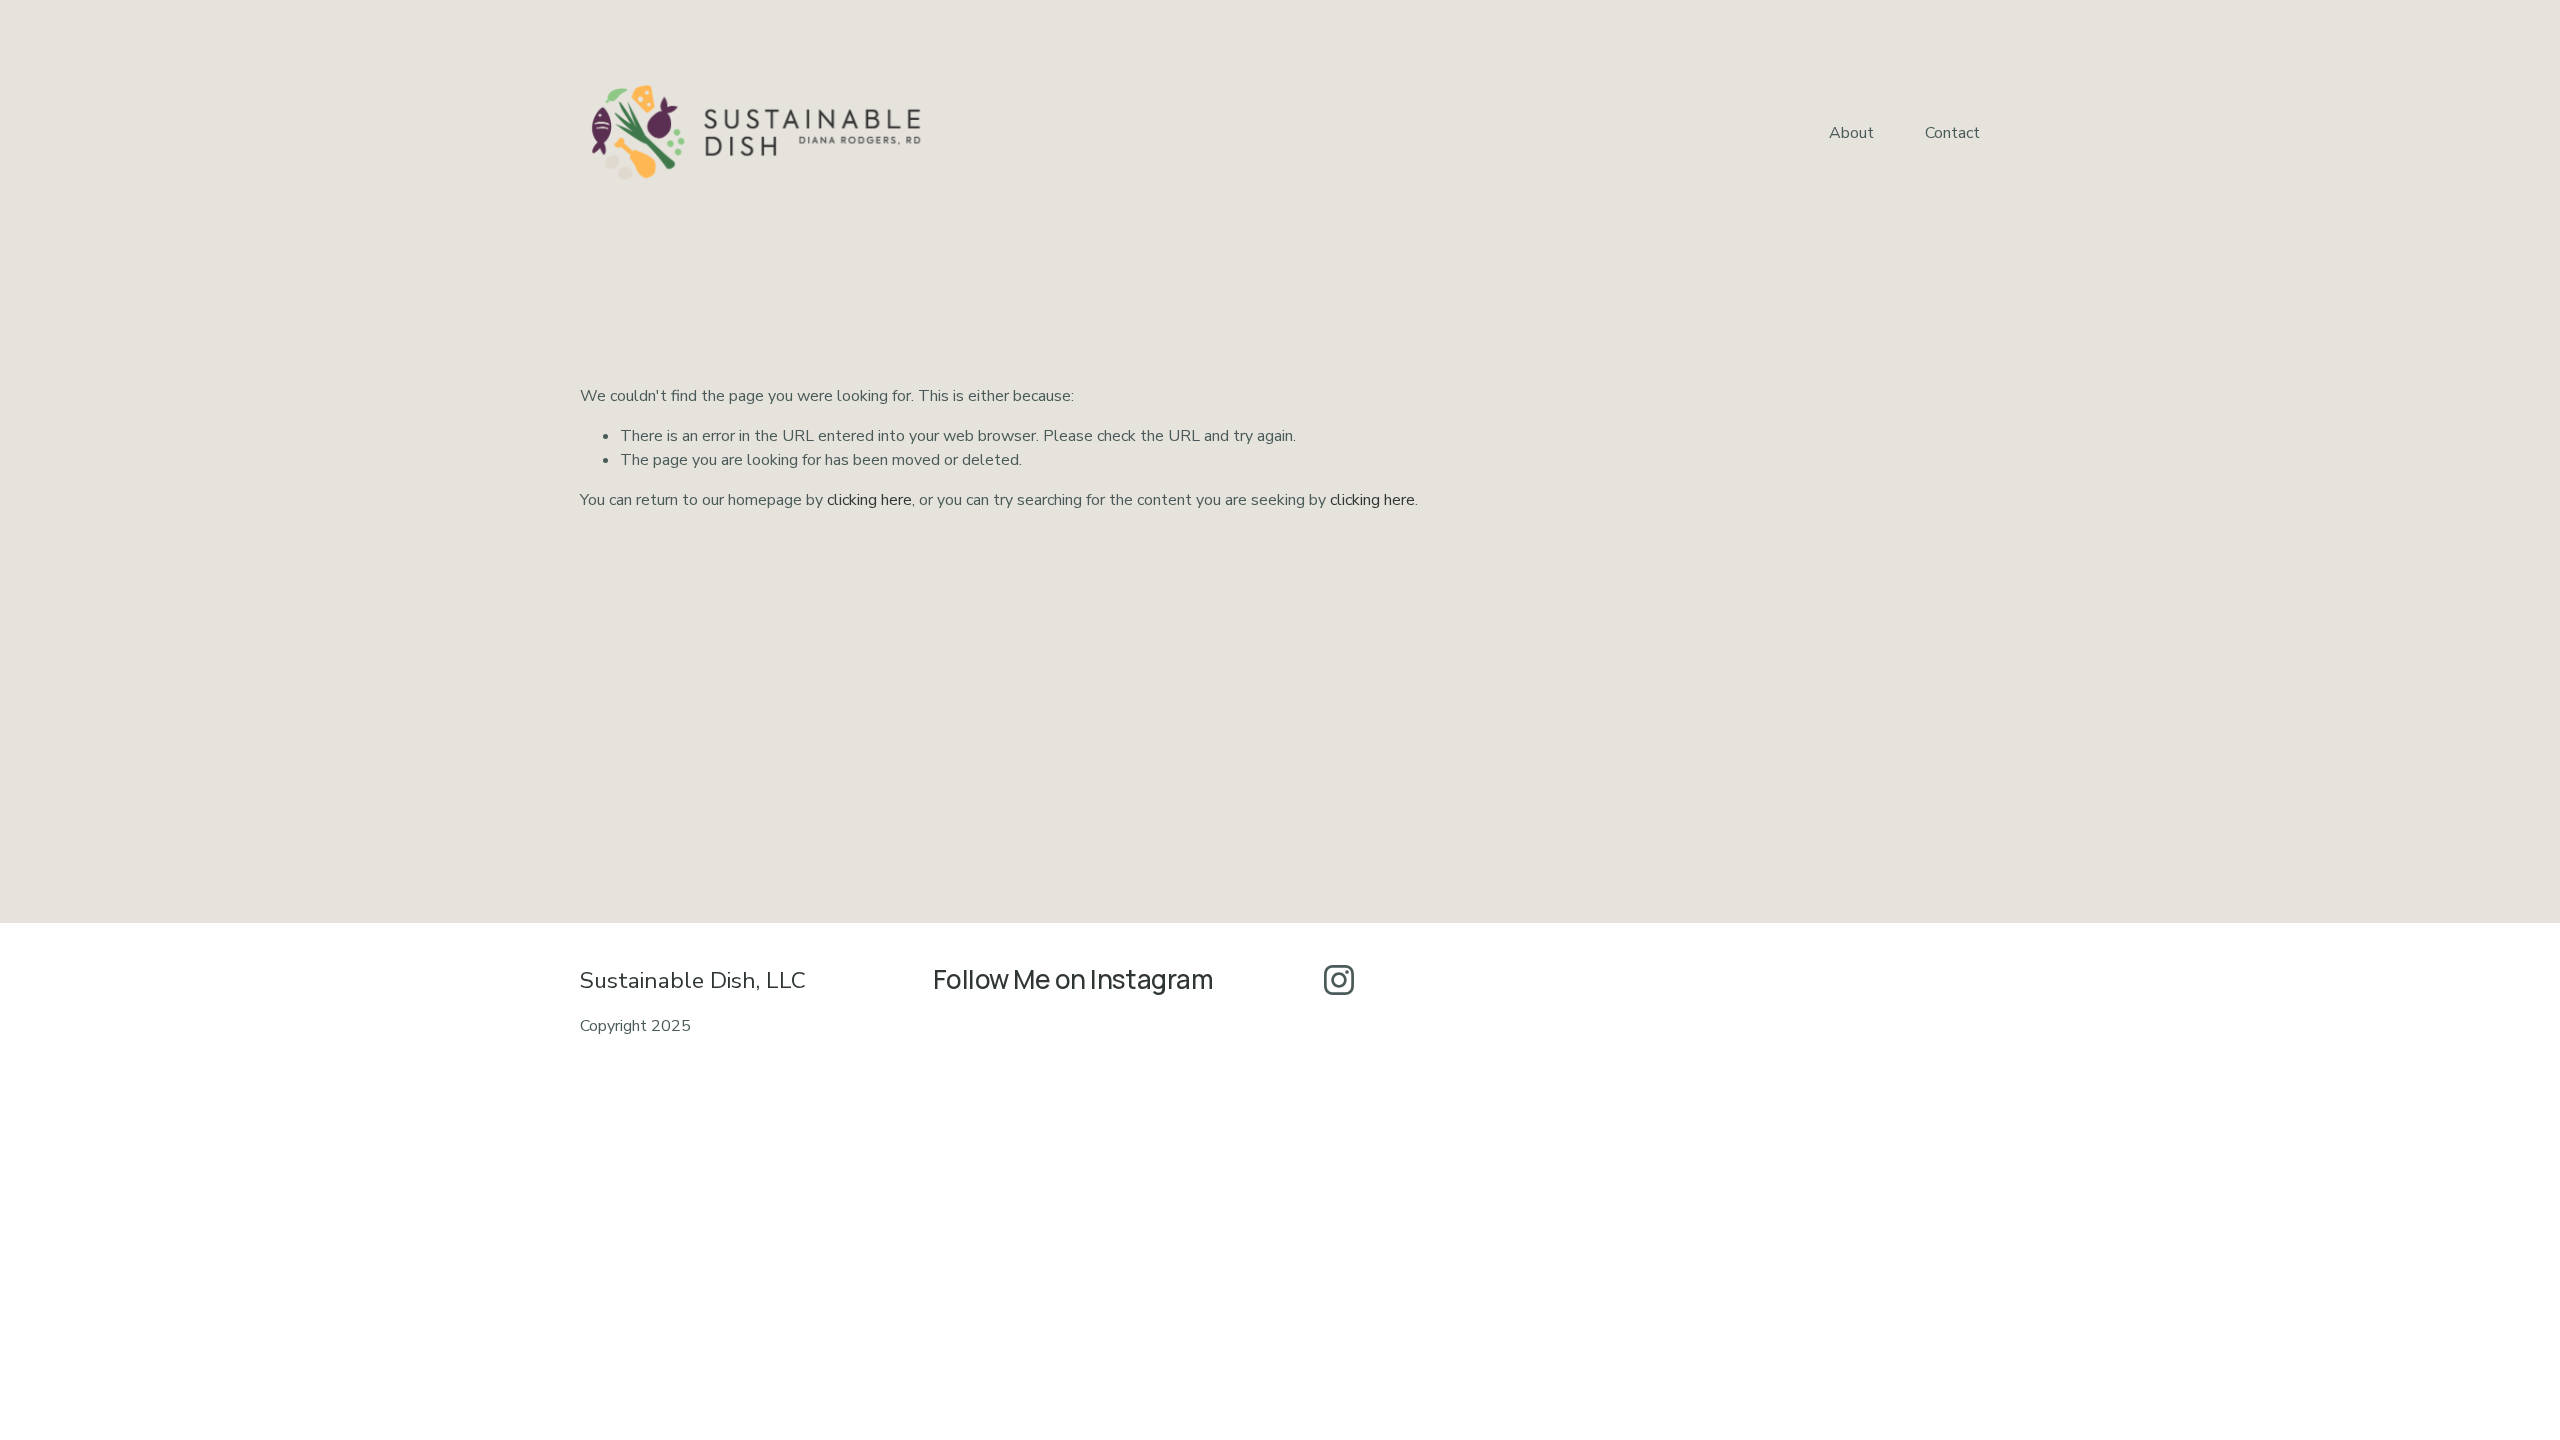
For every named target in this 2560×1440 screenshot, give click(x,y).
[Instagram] (1339, 980)
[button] (990, 1161)
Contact (1952, 133)
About (1851, 133)
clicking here (869, 500)
